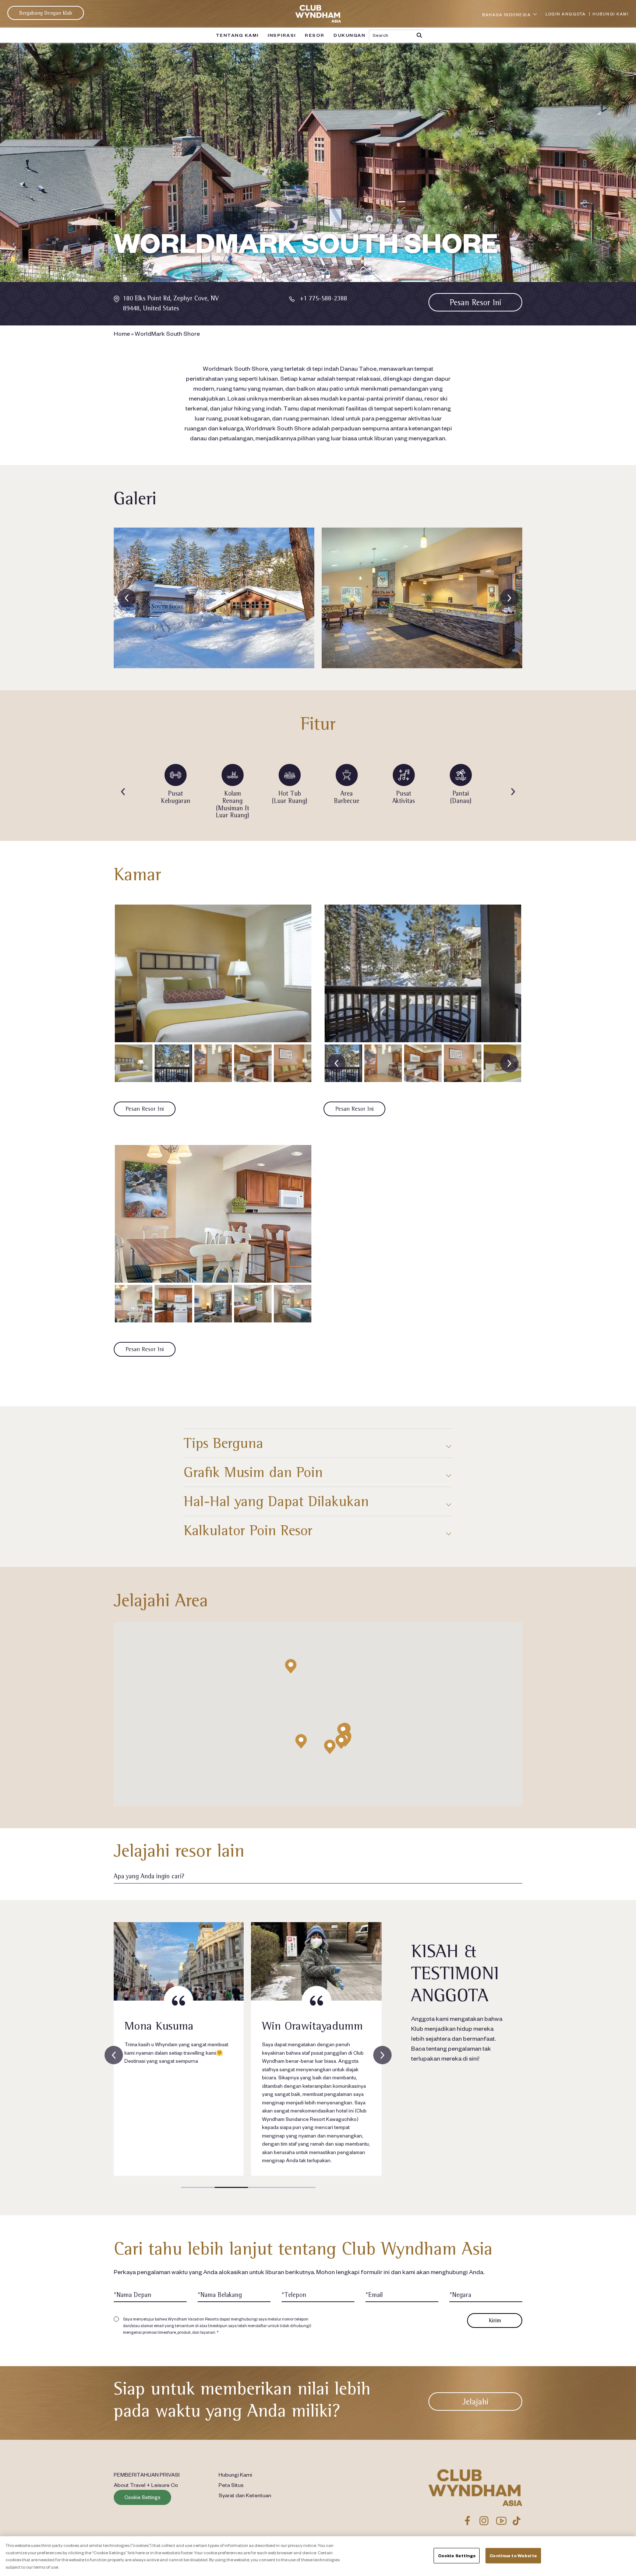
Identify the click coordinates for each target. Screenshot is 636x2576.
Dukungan (349, 35)
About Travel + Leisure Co (146, 2485)
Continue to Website (513, 2556)
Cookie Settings (142, 2497)
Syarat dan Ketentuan (245, 2495)
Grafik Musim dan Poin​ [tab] (253, 1472)
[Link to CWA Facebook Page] (467, 2521)
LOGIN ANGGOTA (566, 14)
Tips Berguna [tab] (223, 1443)
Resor (315, 35)
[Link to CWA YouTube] (501, 2521)
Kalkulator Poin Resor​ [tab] (248, 1530)
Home (122, 333)
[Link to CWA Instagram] (484, 2521)
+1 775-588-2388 (323, 298)
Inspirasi (282, 35)
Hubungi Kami (235, 2474)
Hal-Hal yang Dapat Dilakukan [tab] (276, 1501)
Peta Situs (231, 2485)
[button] (341, 1742)
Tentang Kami (237, 35)
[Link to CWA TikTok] (517, 2521)
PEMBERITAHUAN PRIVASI (147, 2474)
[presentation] (127, 598)
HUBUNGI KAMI (611, 14)
